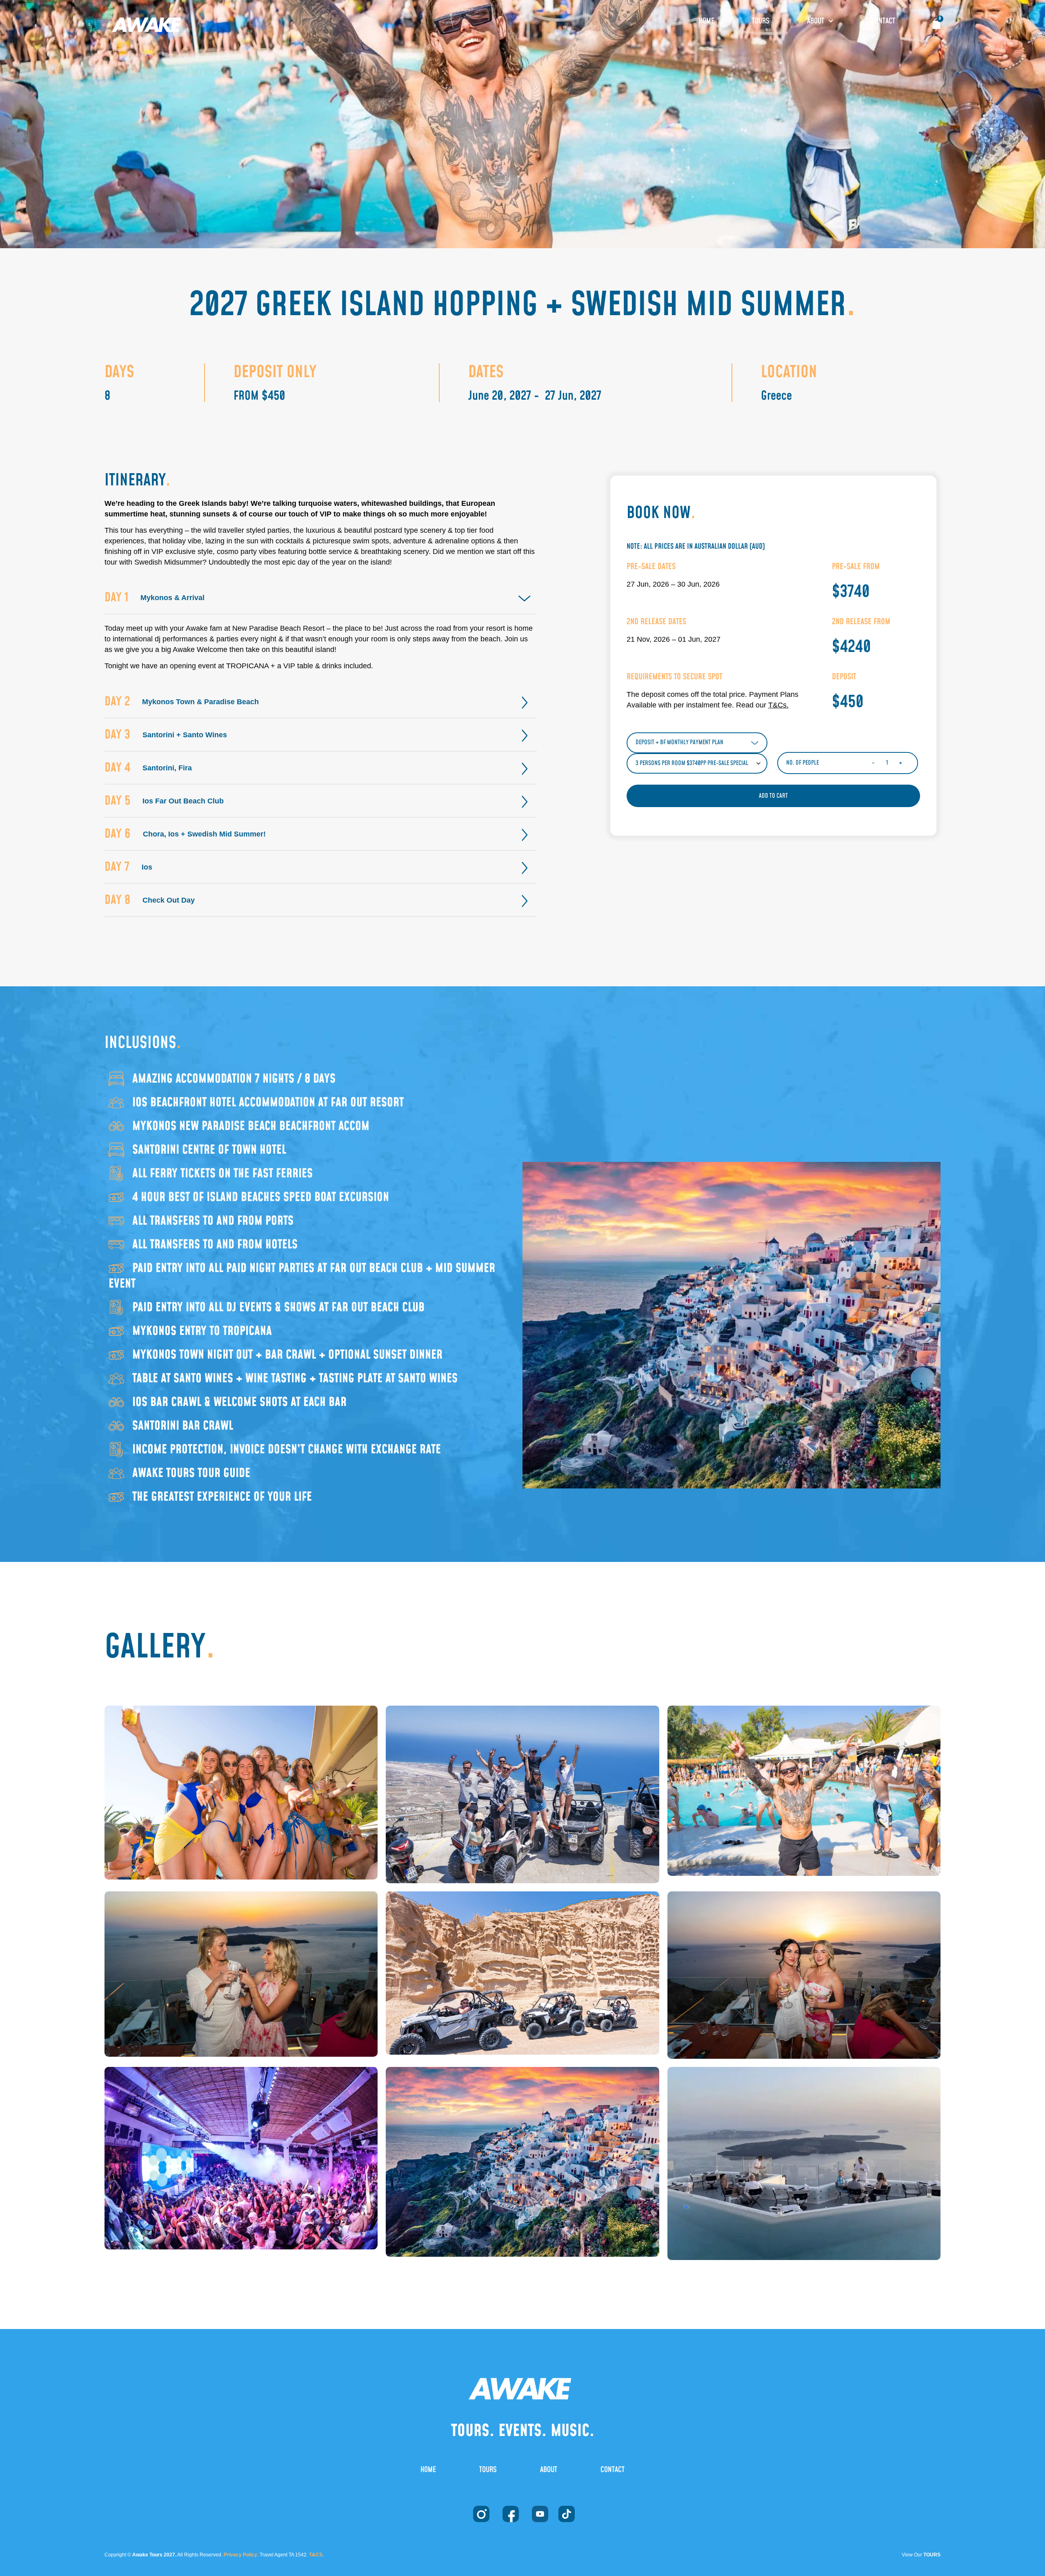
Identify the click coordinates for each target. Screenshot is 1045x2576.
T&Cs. (778, 705)
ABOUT (816, 21)
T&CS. (316, 2555)
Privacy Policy (240, 2555)
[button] (321, 598)
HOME (707, 21)
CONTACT (883, 21)
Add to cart (773, 796)
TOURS (761, 21)
